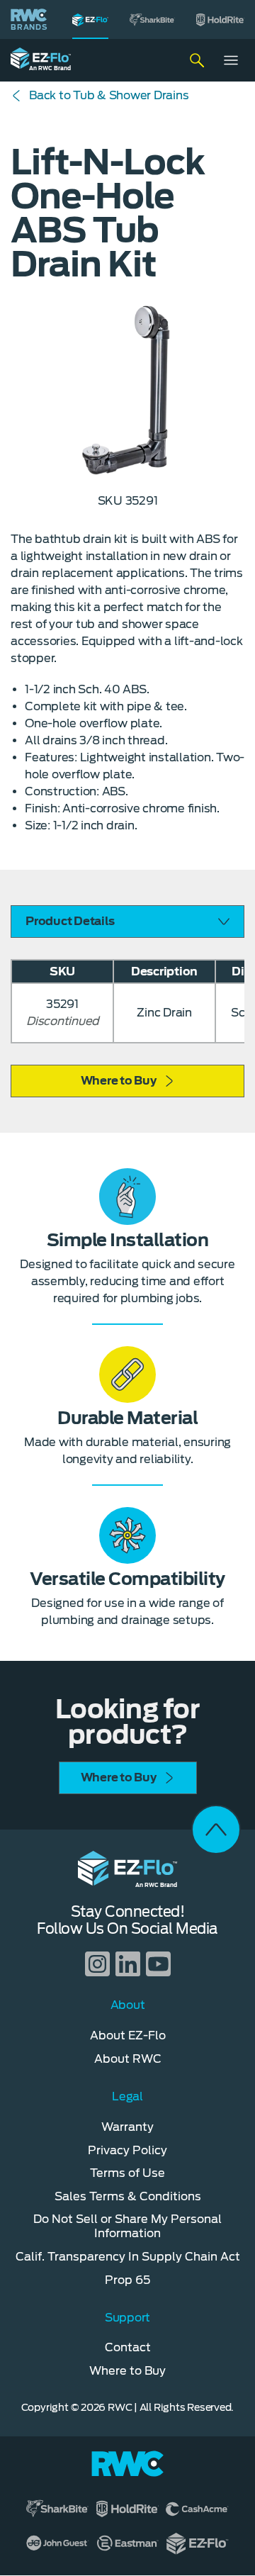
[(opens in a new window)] (152, 19)
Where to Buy (119, 1081)
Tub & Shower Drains (109, 95)
